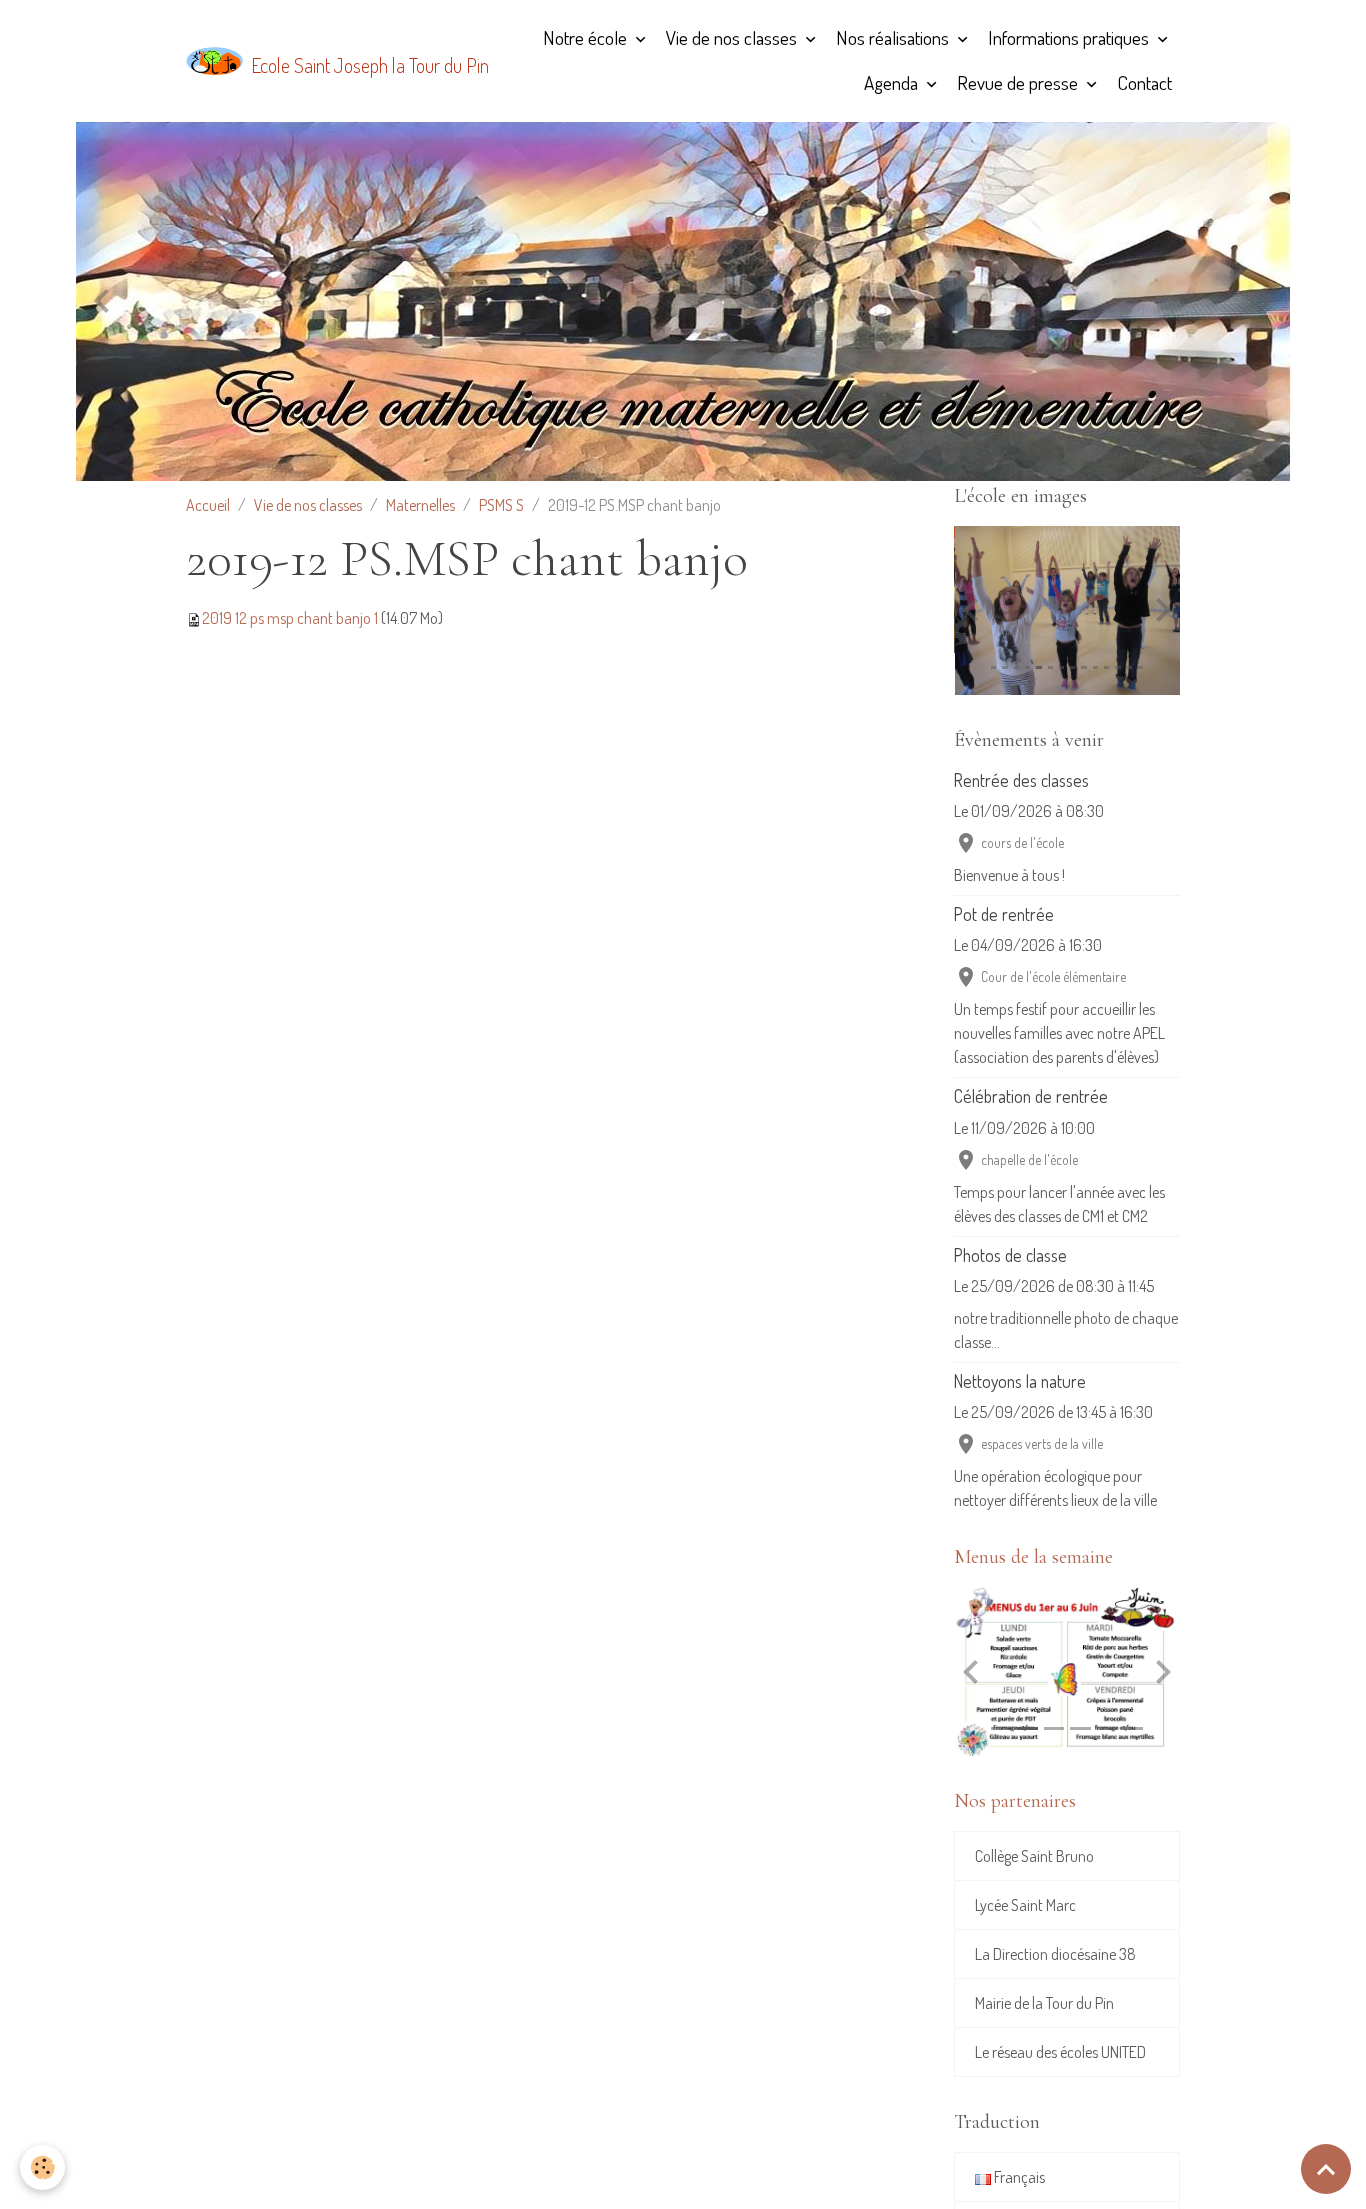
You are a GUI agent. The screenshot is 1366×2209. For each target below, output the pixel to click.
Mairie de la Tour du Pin (1044, 2003)
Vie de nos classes (733, 37)
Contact (1144, 82)
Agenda (893, 82)
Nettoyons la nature (1020, 1381)
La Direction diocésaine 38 (1055, 1954)
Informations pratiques (1070, 37)
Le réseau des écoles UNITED (1060, 2052)
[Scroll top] (1326, 2169)
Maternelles (420, 505)
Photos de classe (1010, 1255)
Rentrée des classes (1021, 780)
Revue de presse (1019, 82)
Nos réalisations (894, 37)
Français (1018, 2177)
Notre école (587, 37)
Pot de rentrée (1004, 914)
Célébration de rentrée (1031, 1096)
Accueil (208, 505)
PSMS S (501, 505)
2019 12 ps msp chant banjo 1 (290, 618)
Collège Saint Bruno (1034, 1856)
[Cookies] (42, 2167)
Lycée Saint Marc (1025, 1905)
